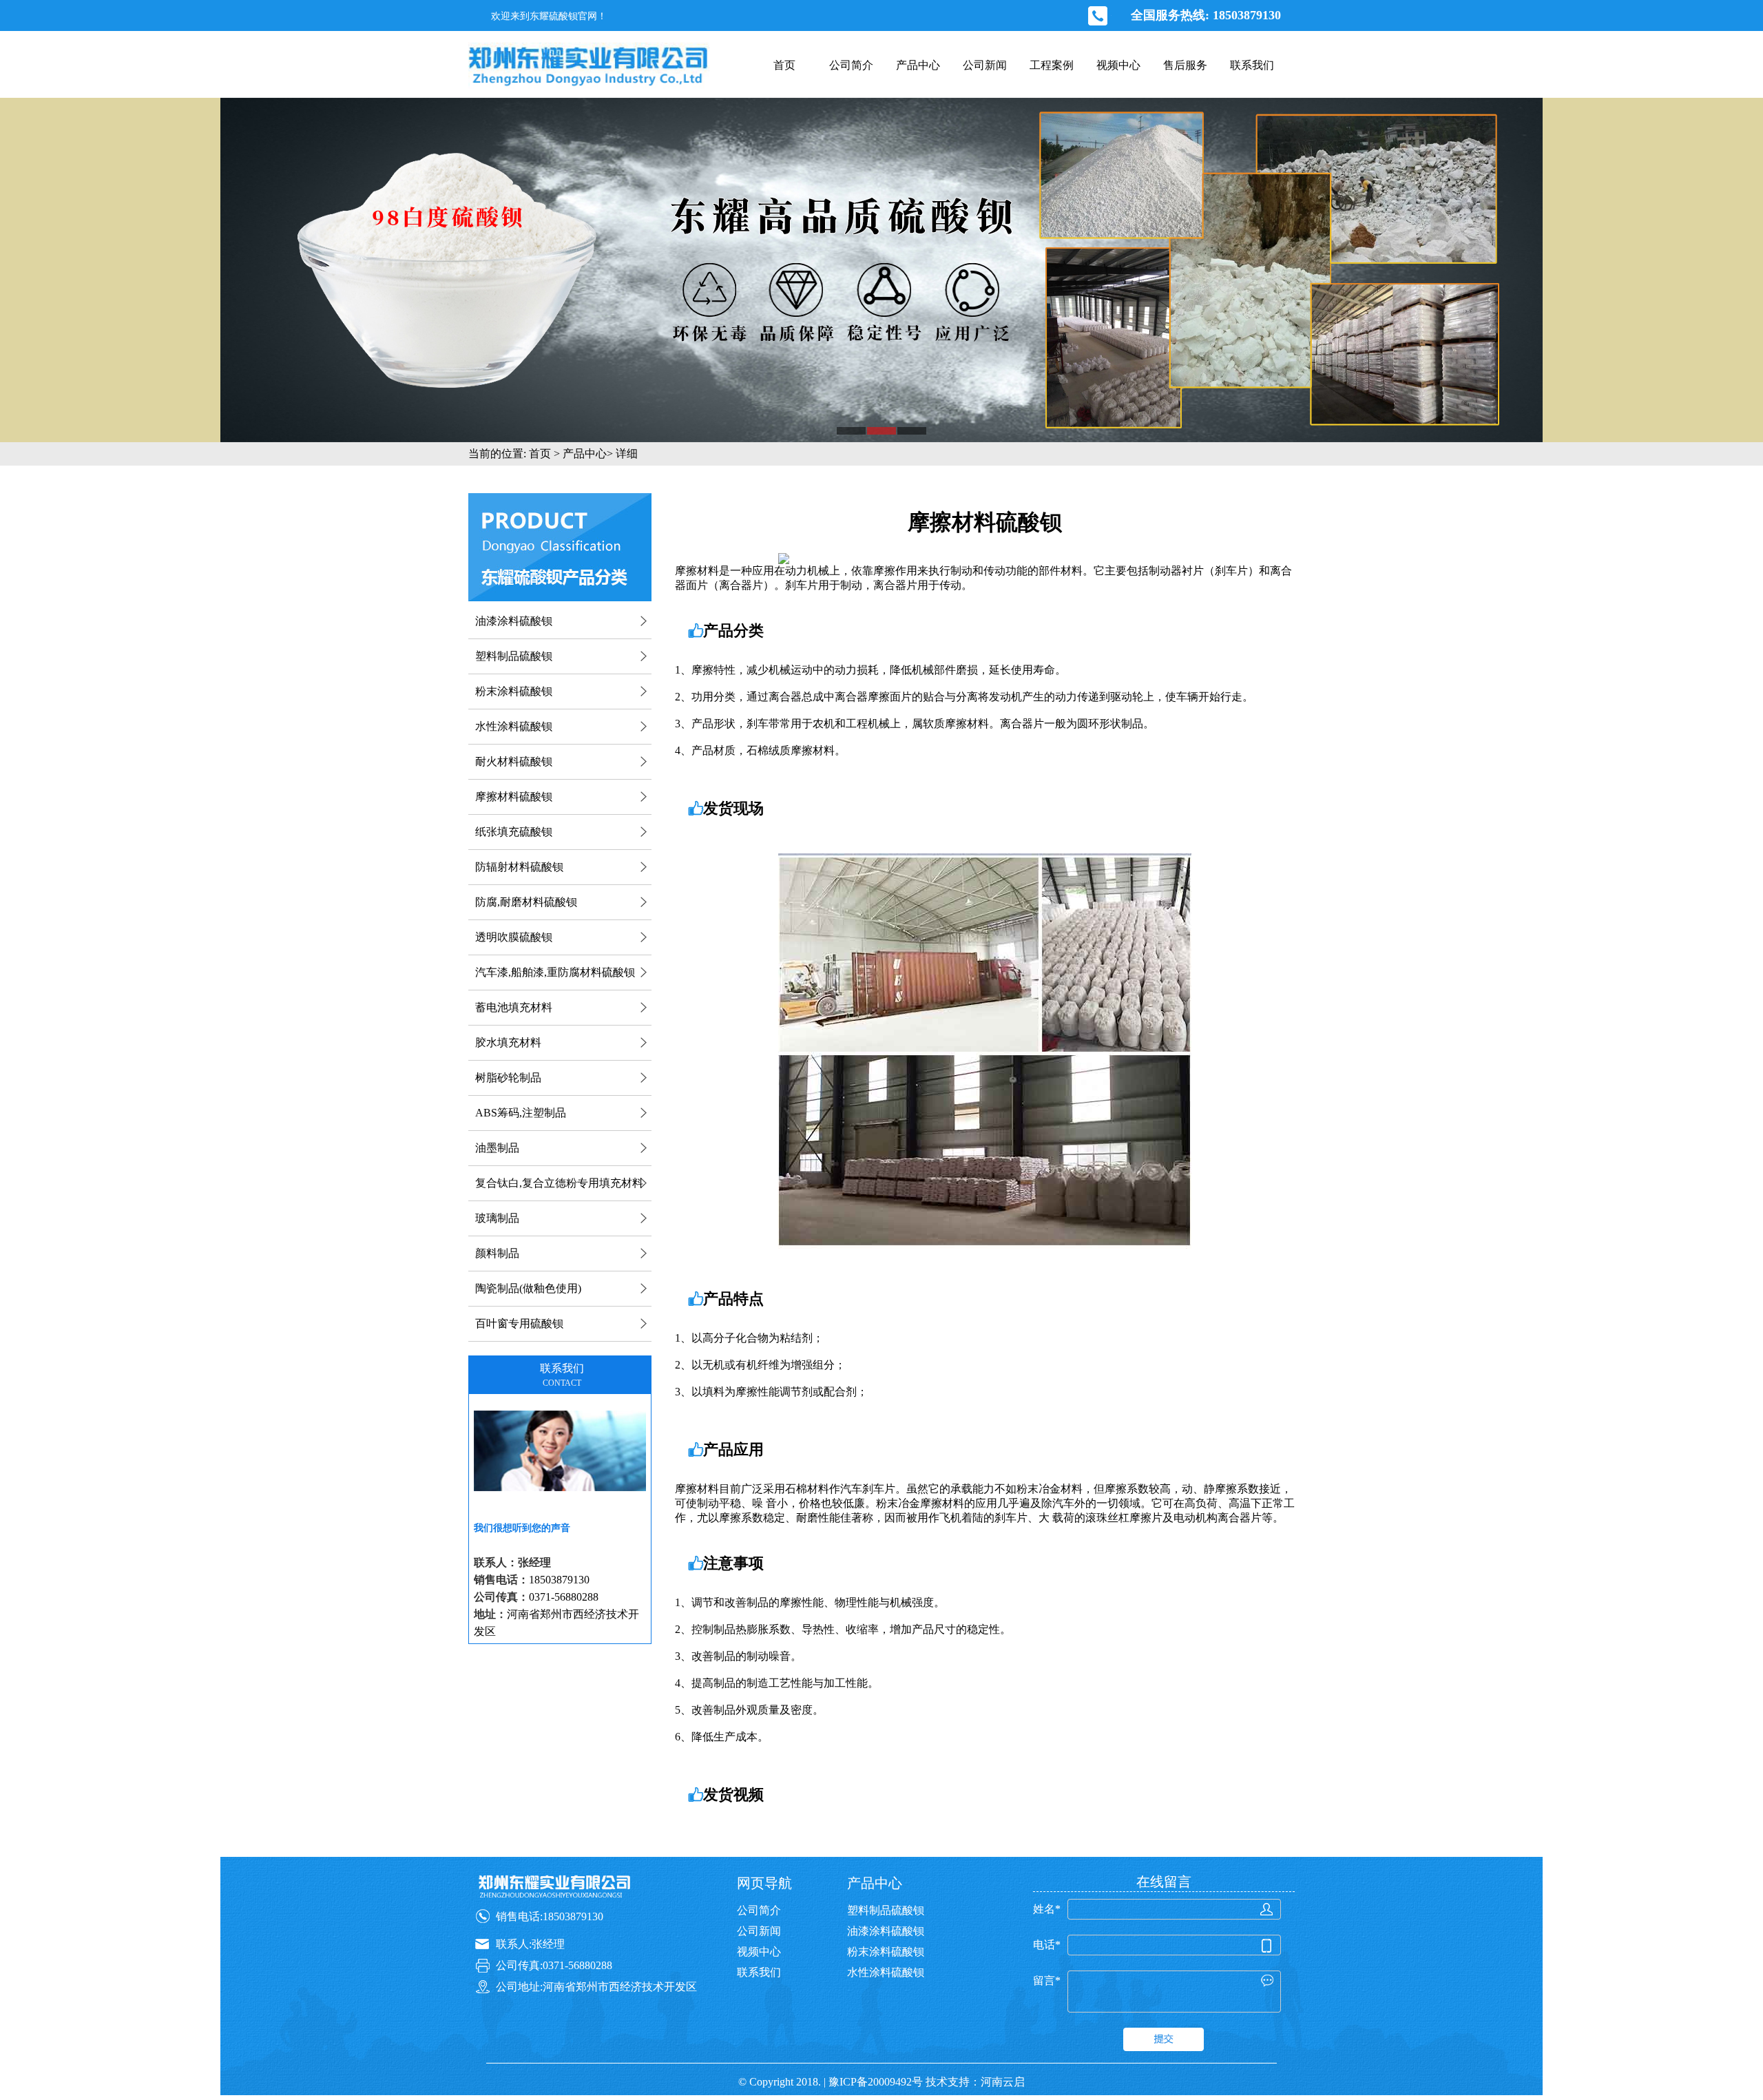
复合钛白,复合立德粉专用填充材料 (559, 1183)
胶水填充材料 (508, 1042)
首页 (784, 65)
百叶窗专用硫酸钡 (519, 1323)
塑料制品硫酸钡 (514, 656)
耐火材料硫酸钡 (514, 761)
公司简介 (851, 65)
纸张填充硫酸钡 (514, 832)
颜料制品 (497, 1253)
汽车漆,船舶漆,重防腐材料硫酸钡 (555, 972)
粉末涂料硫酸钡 (514, 691)
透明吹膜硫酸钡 (514, 937)
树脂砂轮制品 (508, 1078)
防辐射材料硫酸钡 (519, 867)
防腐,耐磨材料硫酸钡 (526, 902)
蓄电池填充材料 (514, 1007)
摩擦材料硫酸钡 (514, 797)
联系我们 (1252, 65)
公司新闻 (985, 65)
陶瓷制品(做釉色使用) (528, 1288)
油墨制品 (497, 1148)
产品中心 (918, 65)
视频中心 (1118, 65)
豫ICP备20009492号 (876, 2082)
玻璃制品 (497, 1218)
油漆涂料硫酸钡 (514, 621)
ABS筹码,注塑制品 (521, 1113)
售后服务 (1185, 65)
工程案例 (1052, 65)
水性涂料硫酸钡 (514, 726)
